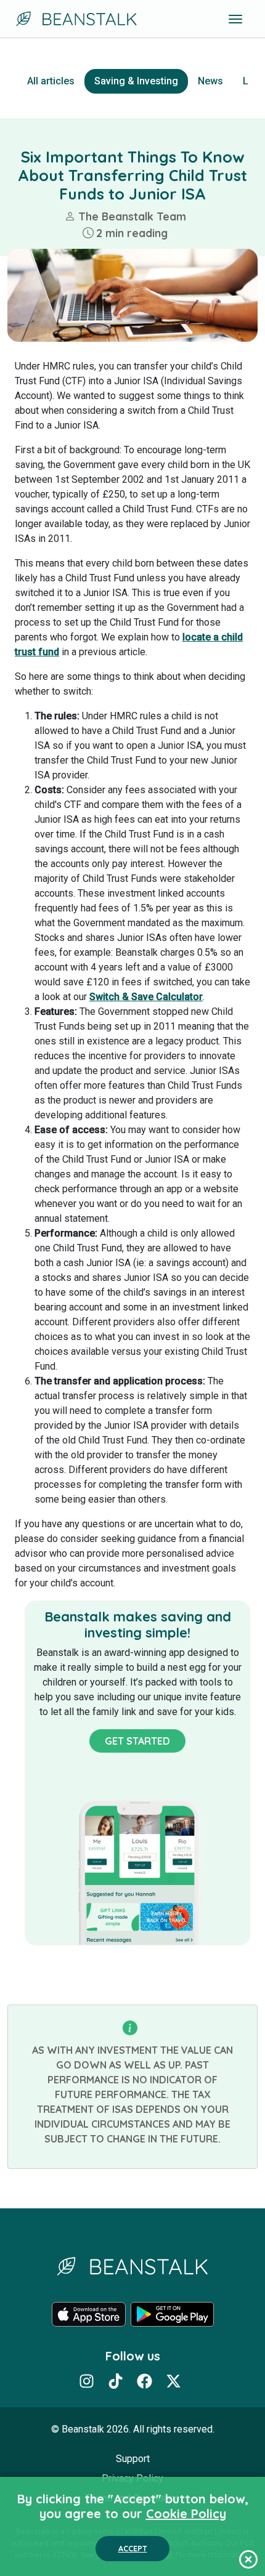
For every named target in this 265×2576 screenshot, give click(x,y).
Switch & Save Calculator (146, 997)
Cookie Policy (186, 2513)
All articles (51, 81)
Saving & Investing (136, 81)
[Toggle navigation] (235, 19)
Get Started (137, 1741)
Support (133, 2459)
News (210, 81)
